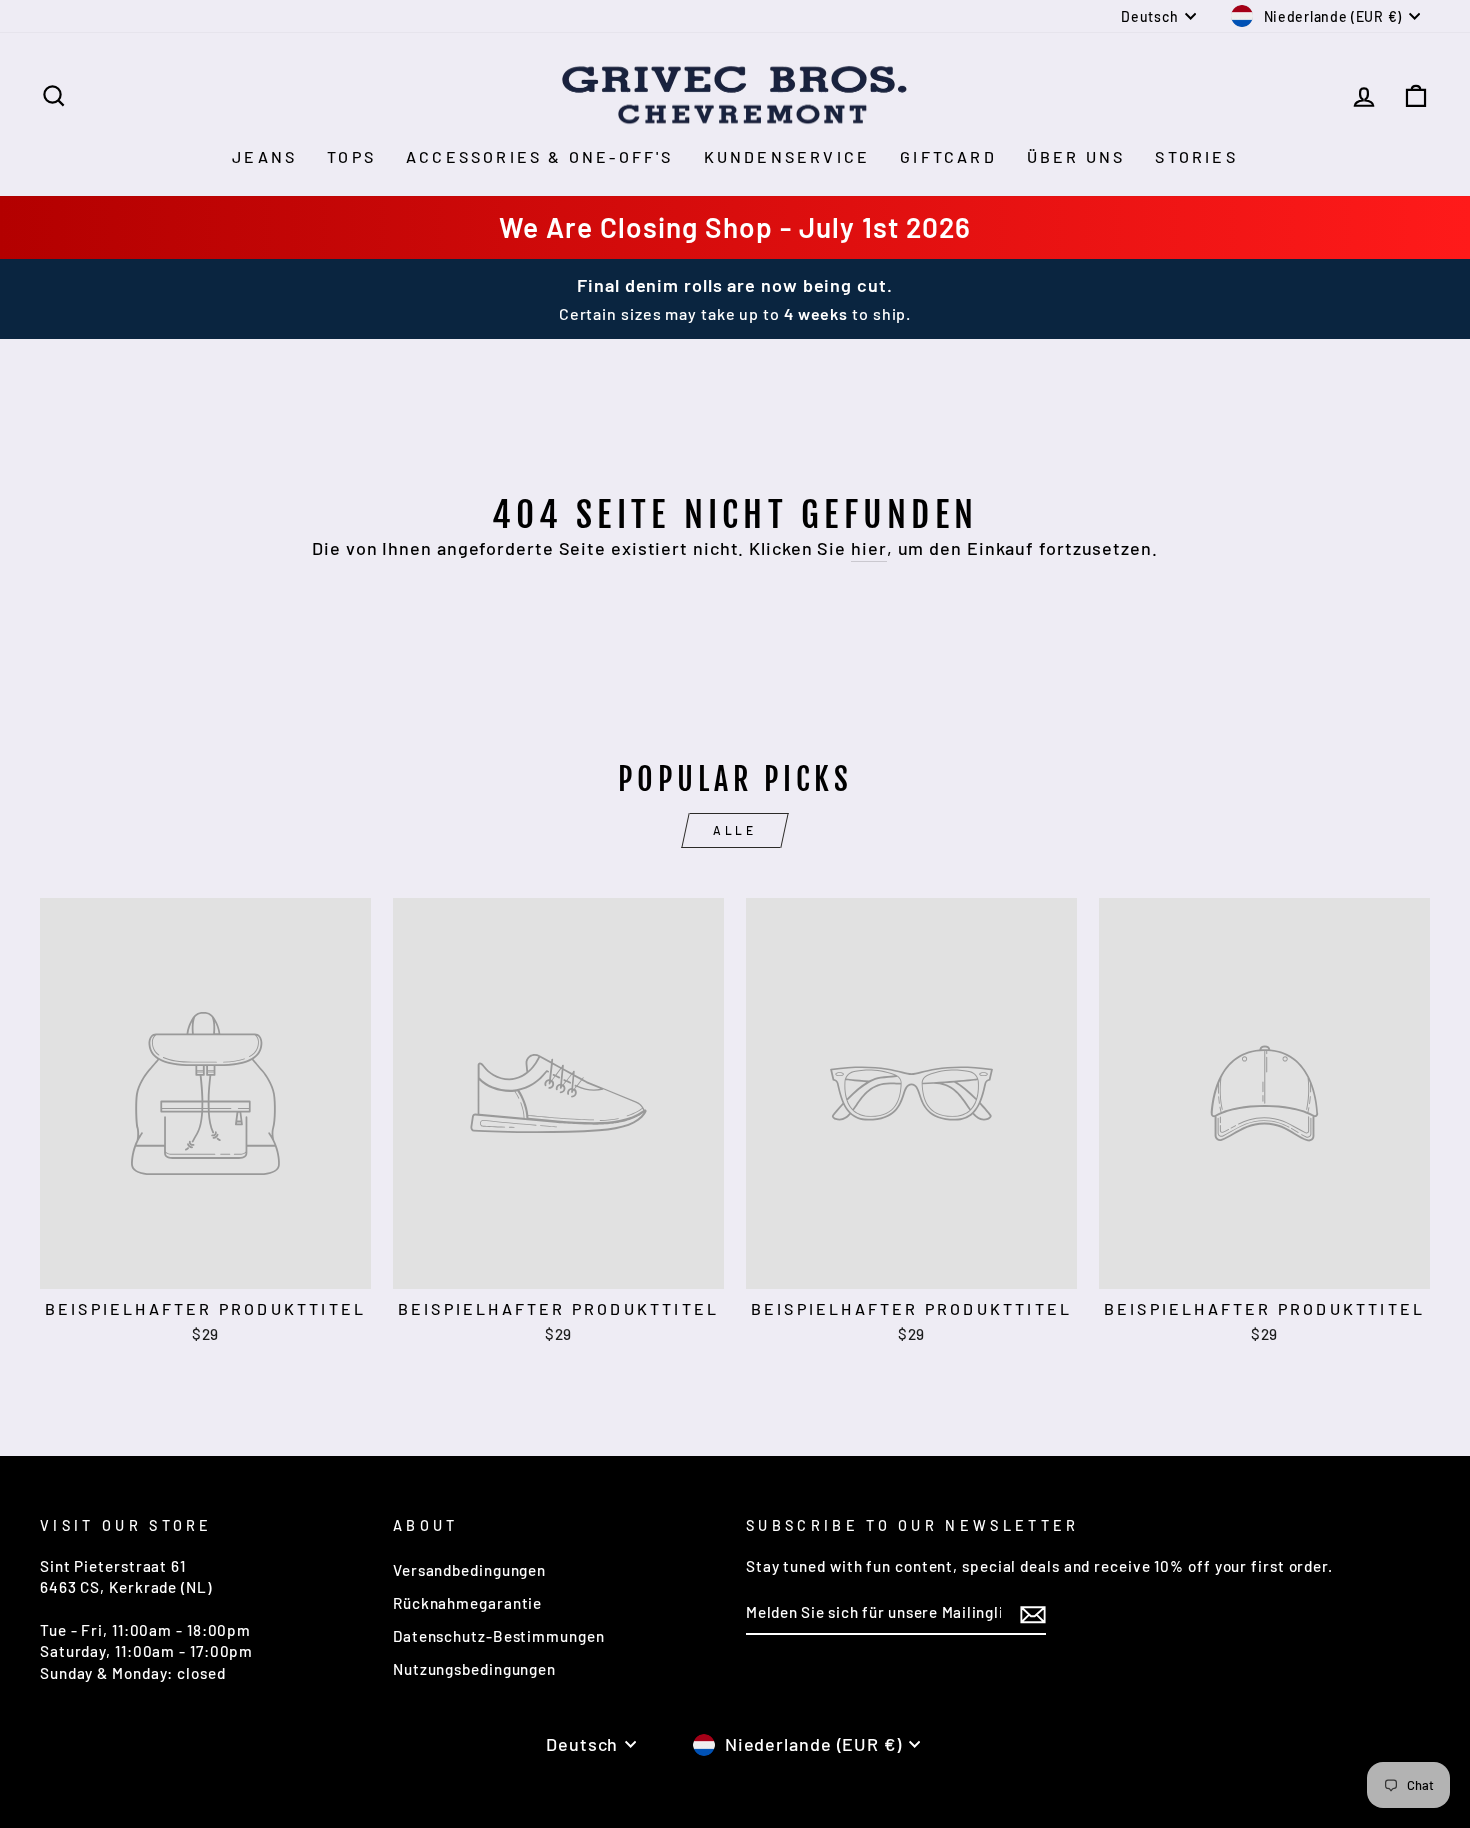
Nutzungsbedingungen (474, 1669)
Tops (351, 156)
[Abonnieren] (1033, 1614)
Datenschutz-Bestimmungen (499, 1636)
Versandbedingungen (469, 1570)
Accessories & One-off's (540, 156)
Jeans (264, 156)
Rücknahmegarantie (467, 1603)
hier (869, 548)
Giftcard (948, 156)
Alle (734, 830)
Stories (1196, 156)
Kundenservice (787, 156)
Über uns (1076, 156)
